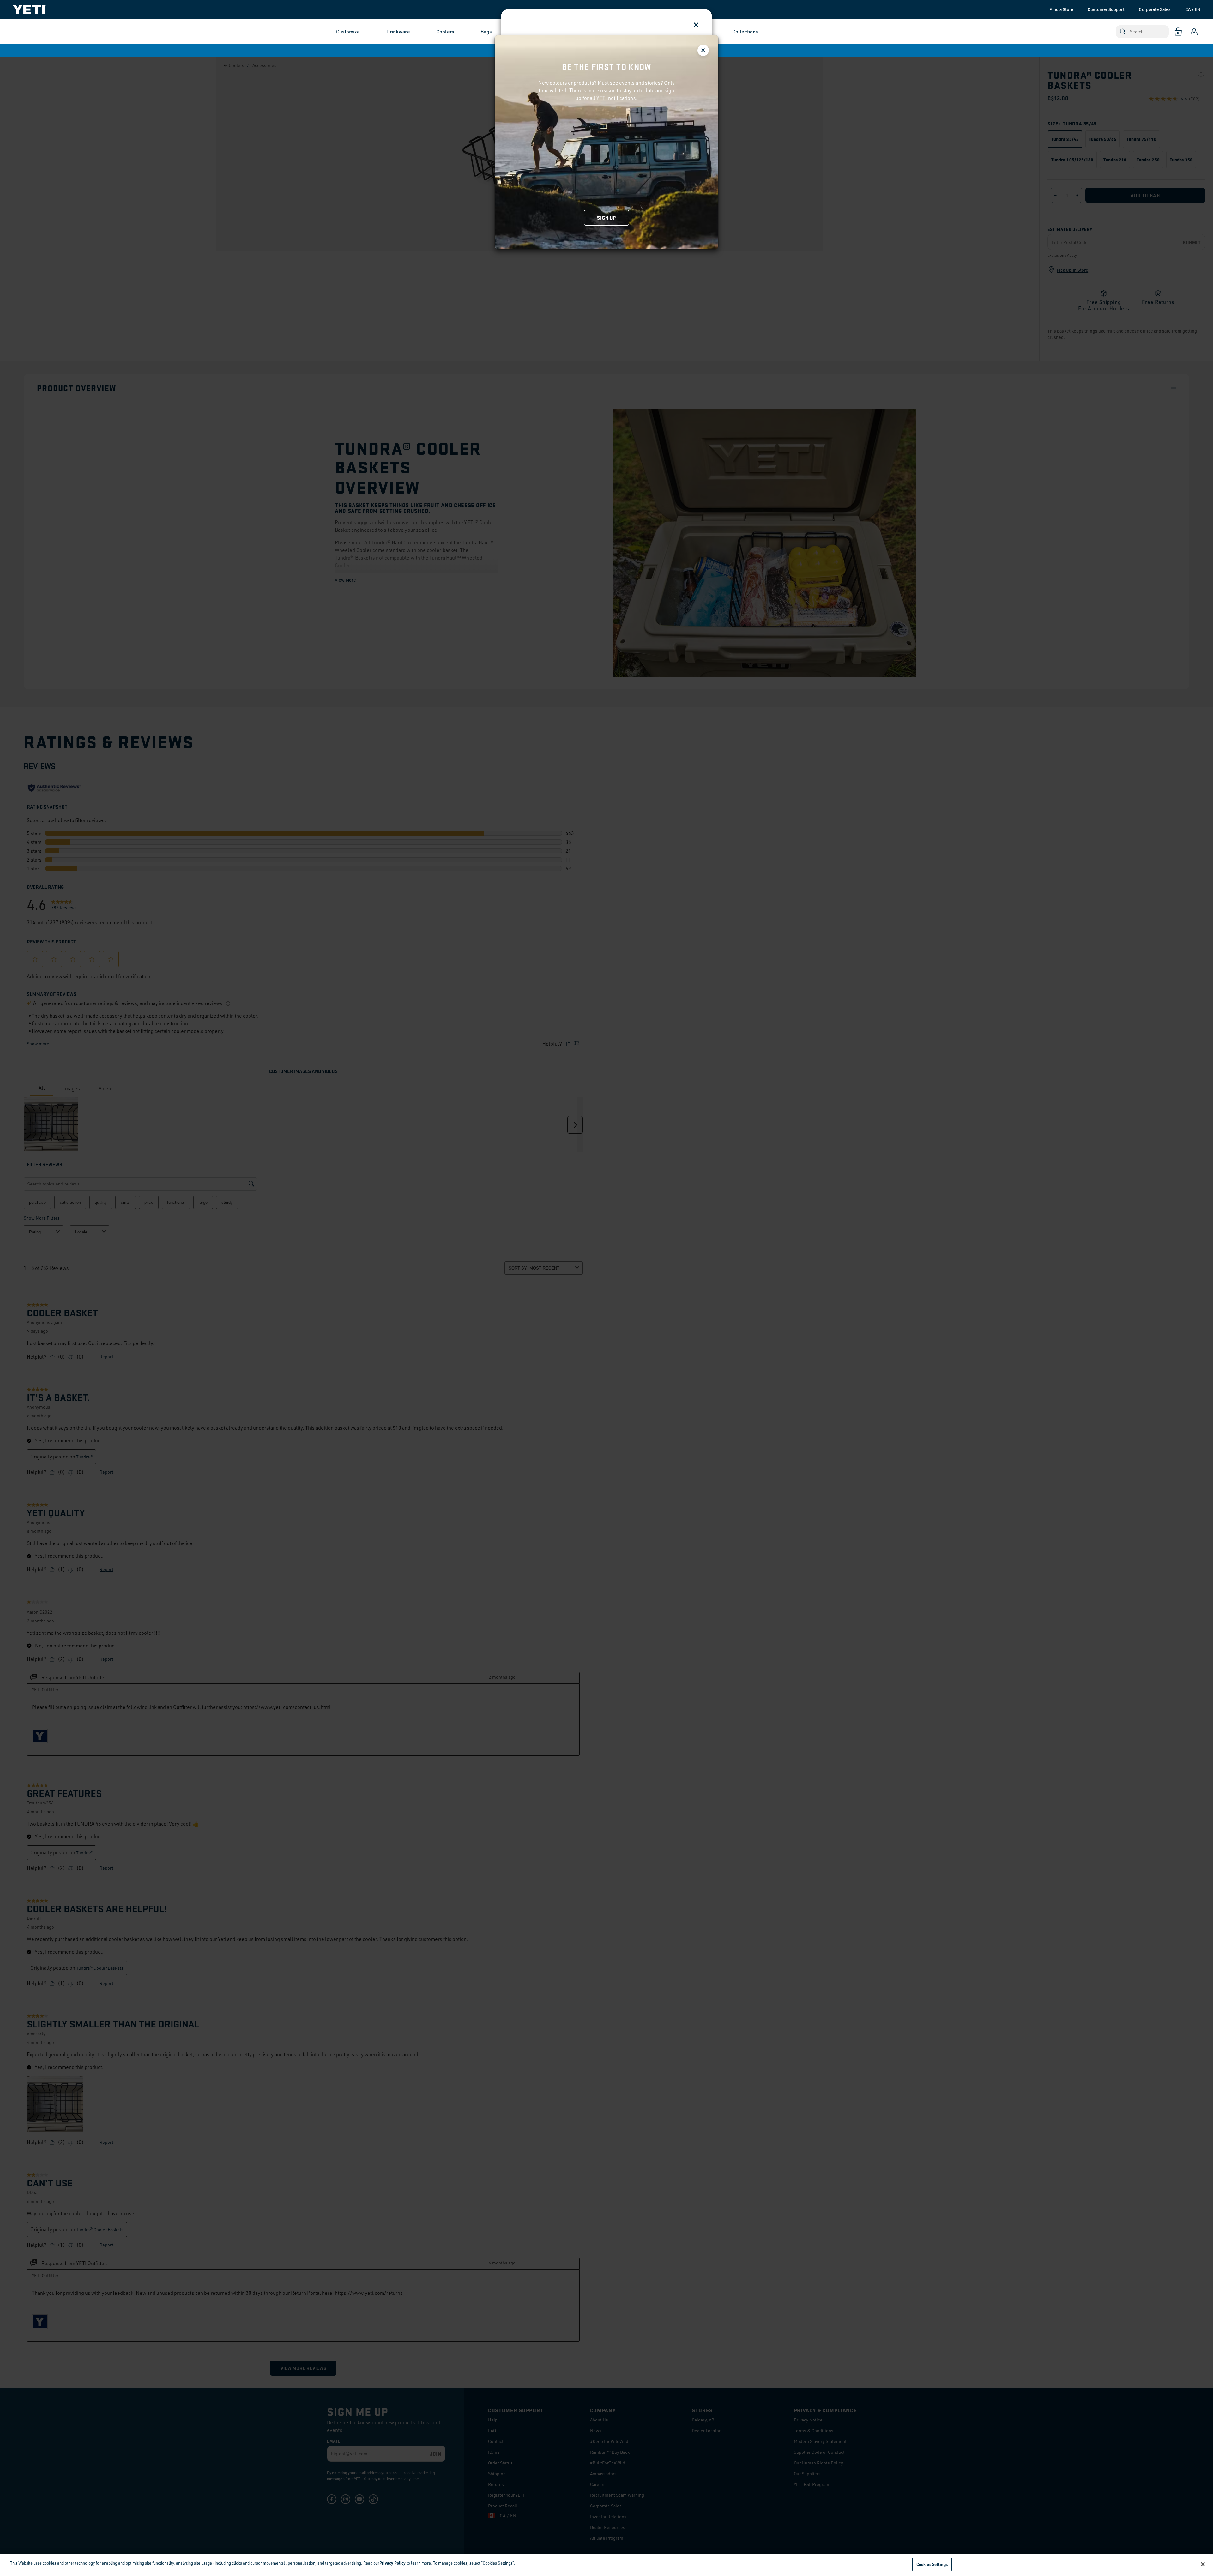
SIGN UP (606, 218)
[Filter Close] (703, 50)
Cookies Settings (932, 2564)
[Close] (1203, 2564)
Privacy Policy (392, 2563)
